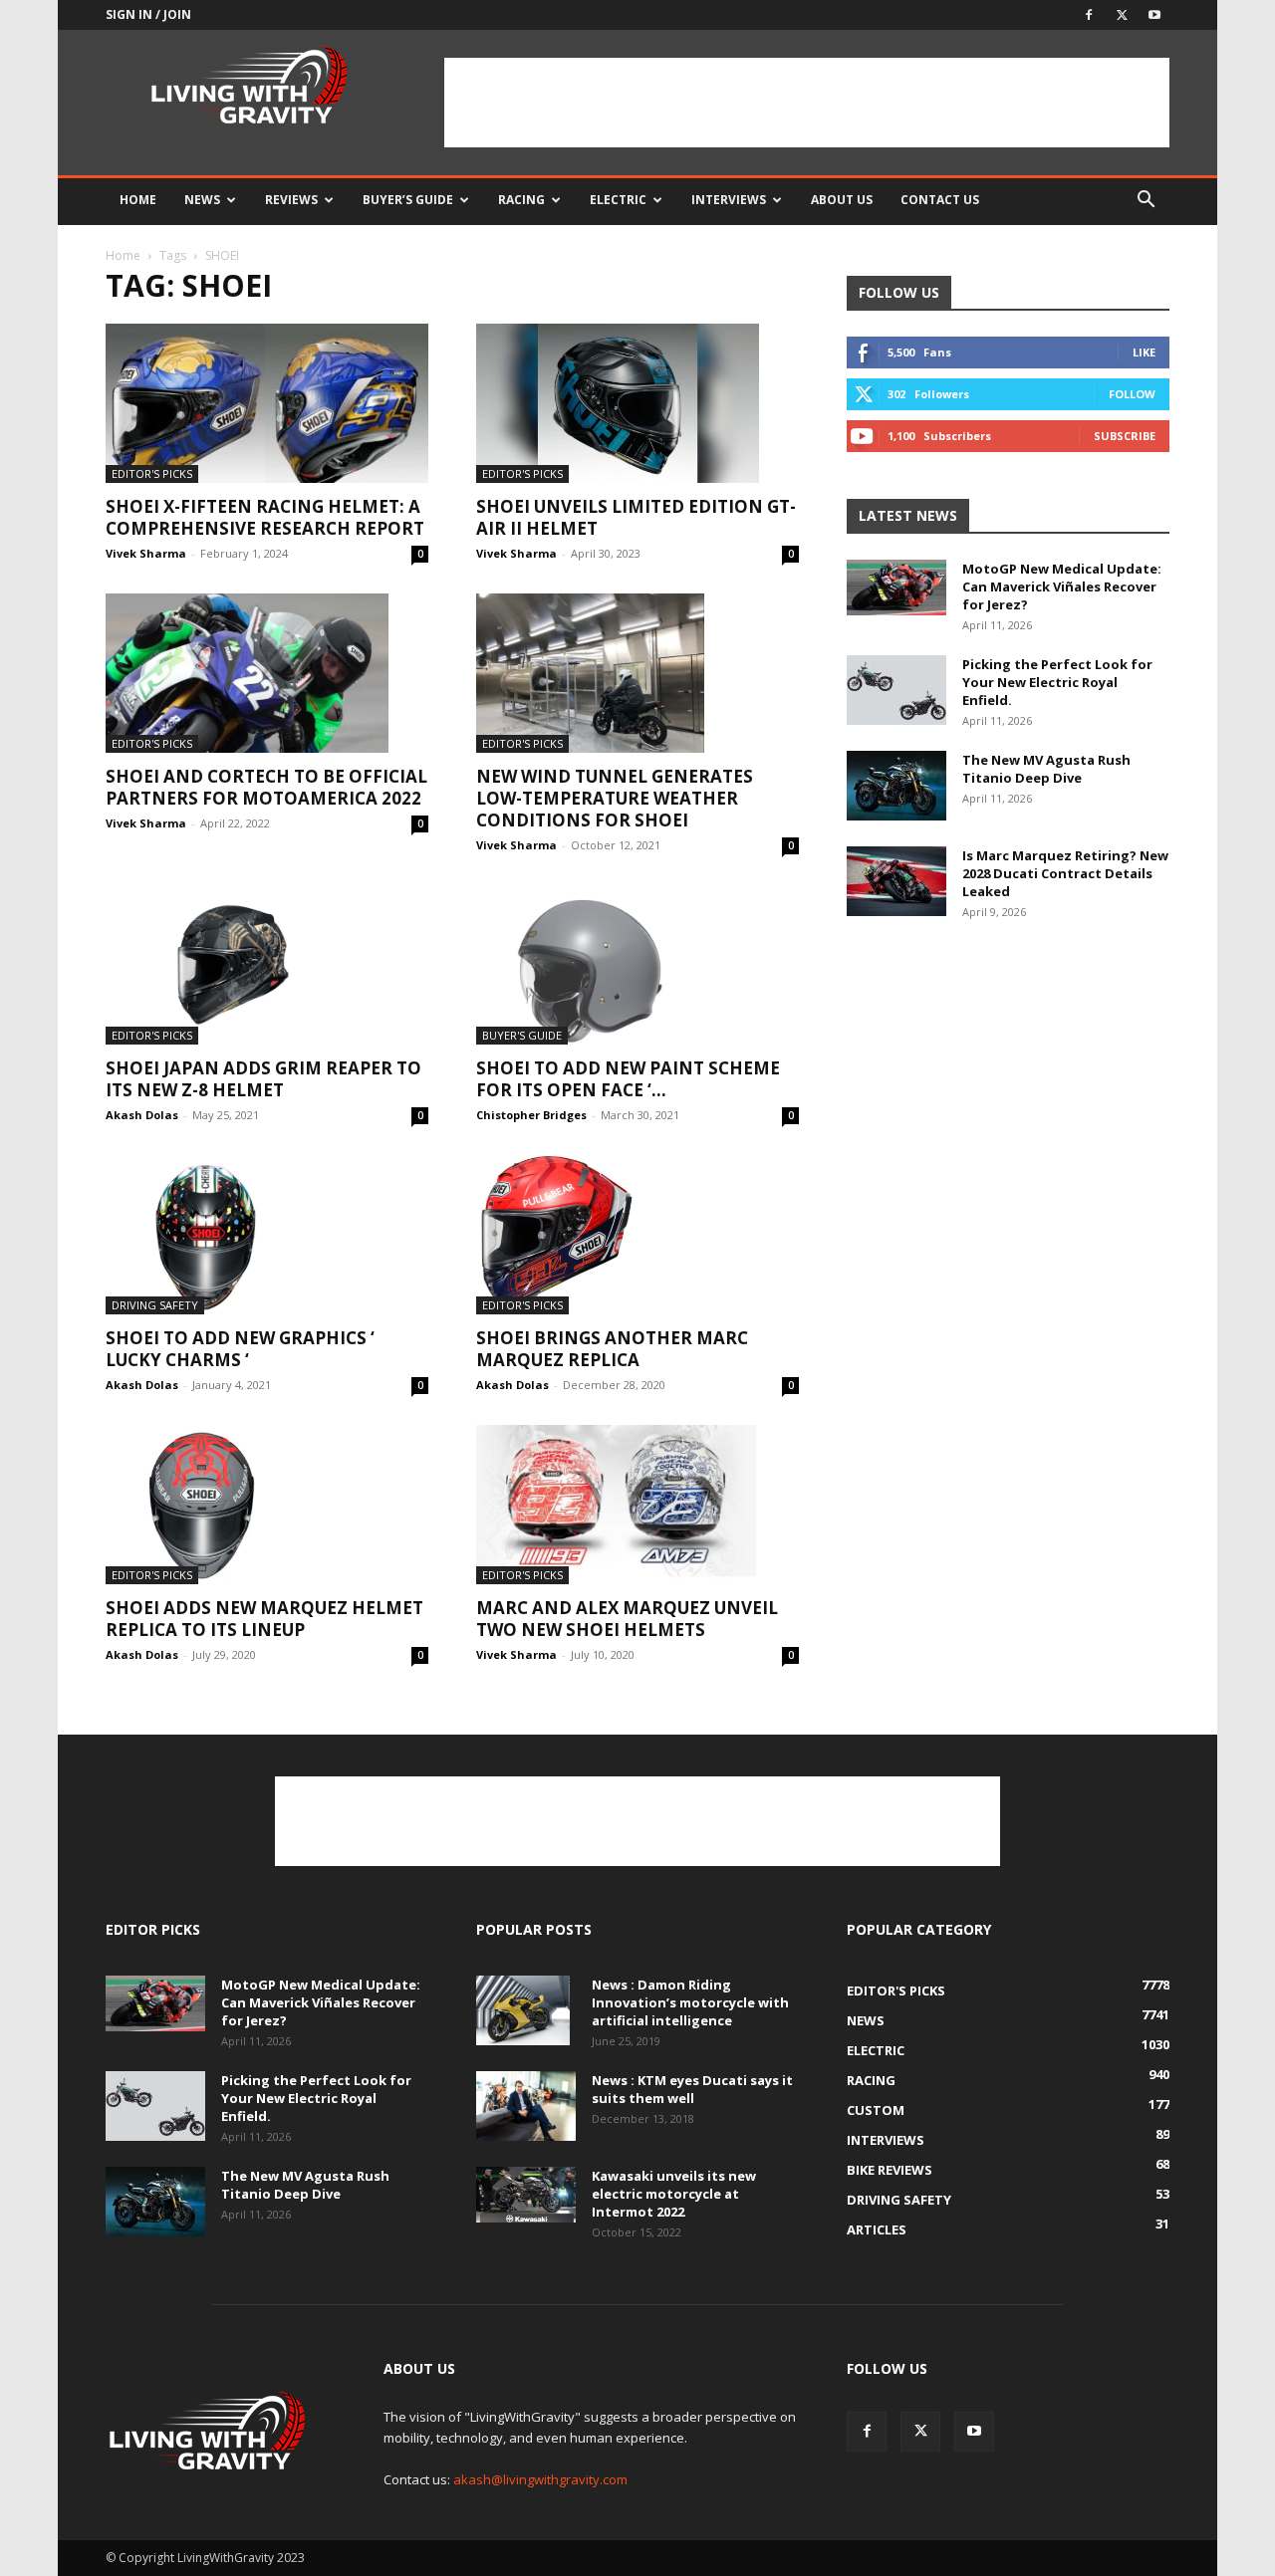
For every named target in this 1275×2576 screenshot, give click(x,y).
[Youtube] (1154, 15)
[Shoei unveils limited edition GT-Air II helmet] (637, 403)
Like (1144, 352)
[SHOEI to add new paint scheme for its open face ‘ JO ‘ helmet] (637, 965)
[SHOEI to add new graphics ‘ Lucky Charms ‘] (267, 1235)
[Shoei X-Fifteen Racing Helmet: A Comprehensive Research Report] (267, 403)
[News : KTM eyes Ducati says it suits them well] (526, 2106)
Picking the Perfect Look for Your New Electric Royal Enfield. (1057, 682)
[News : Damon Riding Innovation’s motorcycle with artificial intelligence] (523, 2010)
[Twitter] (1122, 15)
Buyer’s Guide (408, 200)
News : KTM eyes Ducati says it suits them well (692, 2089)
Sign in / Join (148, 14)
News (202, 200)
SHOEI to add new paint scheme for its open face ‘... (628, 1079)
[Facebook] (1089, 15)
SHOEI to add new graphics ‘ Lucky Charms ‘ (240, 1349)
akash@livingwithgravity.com (540, 2479)
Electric (618, 200)
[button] (1146, 202)
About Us (842, 200)
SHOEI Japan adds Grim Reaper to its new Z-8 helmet (263, 1079)
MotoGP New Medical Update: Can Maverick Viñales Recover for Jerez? (1062, 586)
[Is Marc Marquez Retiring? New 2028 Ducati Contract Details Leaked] (896, 881)
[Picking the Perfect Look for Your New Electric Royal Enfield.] (896, 690)
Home (138, 200)
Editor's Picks (152, 473)
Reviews (291, 200)
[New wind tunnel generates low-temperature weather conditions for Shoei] (637, 673)
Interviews (729, 200)
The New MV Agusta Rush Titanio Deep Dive (1046, 769)
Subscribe (1125, 436)
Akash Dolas (142, 1115)
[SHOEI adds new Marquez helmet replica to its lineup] (267, 1505)
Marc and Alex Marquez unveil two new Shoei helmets (627, 1619)
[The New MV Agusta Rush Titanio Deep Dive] (896, 786)
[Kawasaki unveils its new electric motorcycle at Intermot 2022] (526, 2195)
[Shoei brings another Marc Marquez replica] (637, 1235)
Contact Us (940, 200)
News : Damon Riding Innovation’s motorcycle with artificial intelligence (690, 2002)
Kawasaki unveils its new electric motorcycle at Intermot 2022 (674, 2194)
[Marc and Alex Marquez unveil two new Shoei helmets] (637, 1505)
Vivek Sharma (146, 553)
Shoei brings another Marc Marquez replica (612, 1349)
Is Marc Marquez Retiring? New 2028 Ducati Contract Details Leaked (1065, 873)
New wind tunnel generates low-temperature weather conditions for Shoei (615, 798)
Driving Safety (155, 1305)
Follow (1132, 394)
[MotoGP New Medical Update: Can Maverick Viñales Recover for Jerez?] (896, 587)
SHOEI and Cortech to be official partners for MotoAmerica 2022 (266, 787)
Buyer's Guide (522, 1035)
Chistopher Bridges (531, 1115)
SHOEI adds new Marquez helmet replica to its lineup (264, 1619)
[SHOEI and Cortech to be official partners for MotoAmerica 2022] (267, 673)
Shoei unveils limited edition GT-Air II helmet (636, 517)
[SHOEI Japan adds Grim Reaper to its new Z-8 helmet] (267, 965)
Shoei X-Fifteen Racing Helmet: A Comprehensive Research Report (265, 517)
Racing (521, 200)
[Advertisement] (807, 103)
